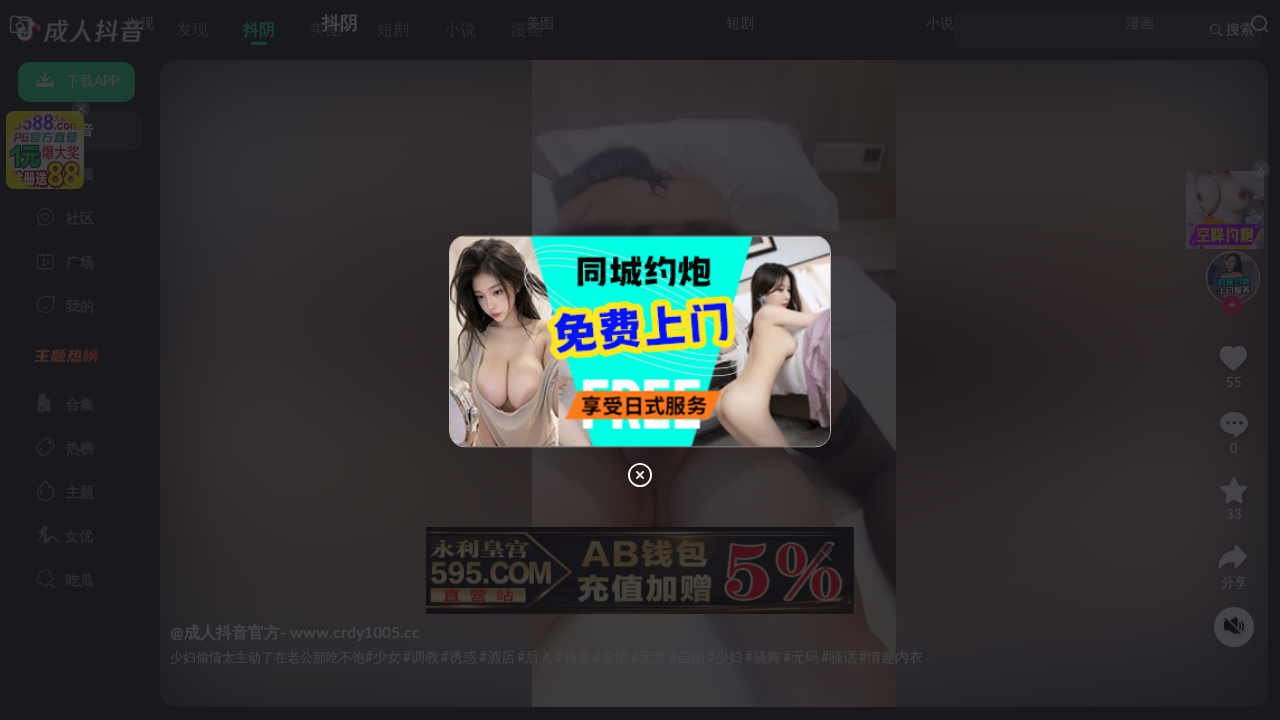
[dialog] (640, 359)
